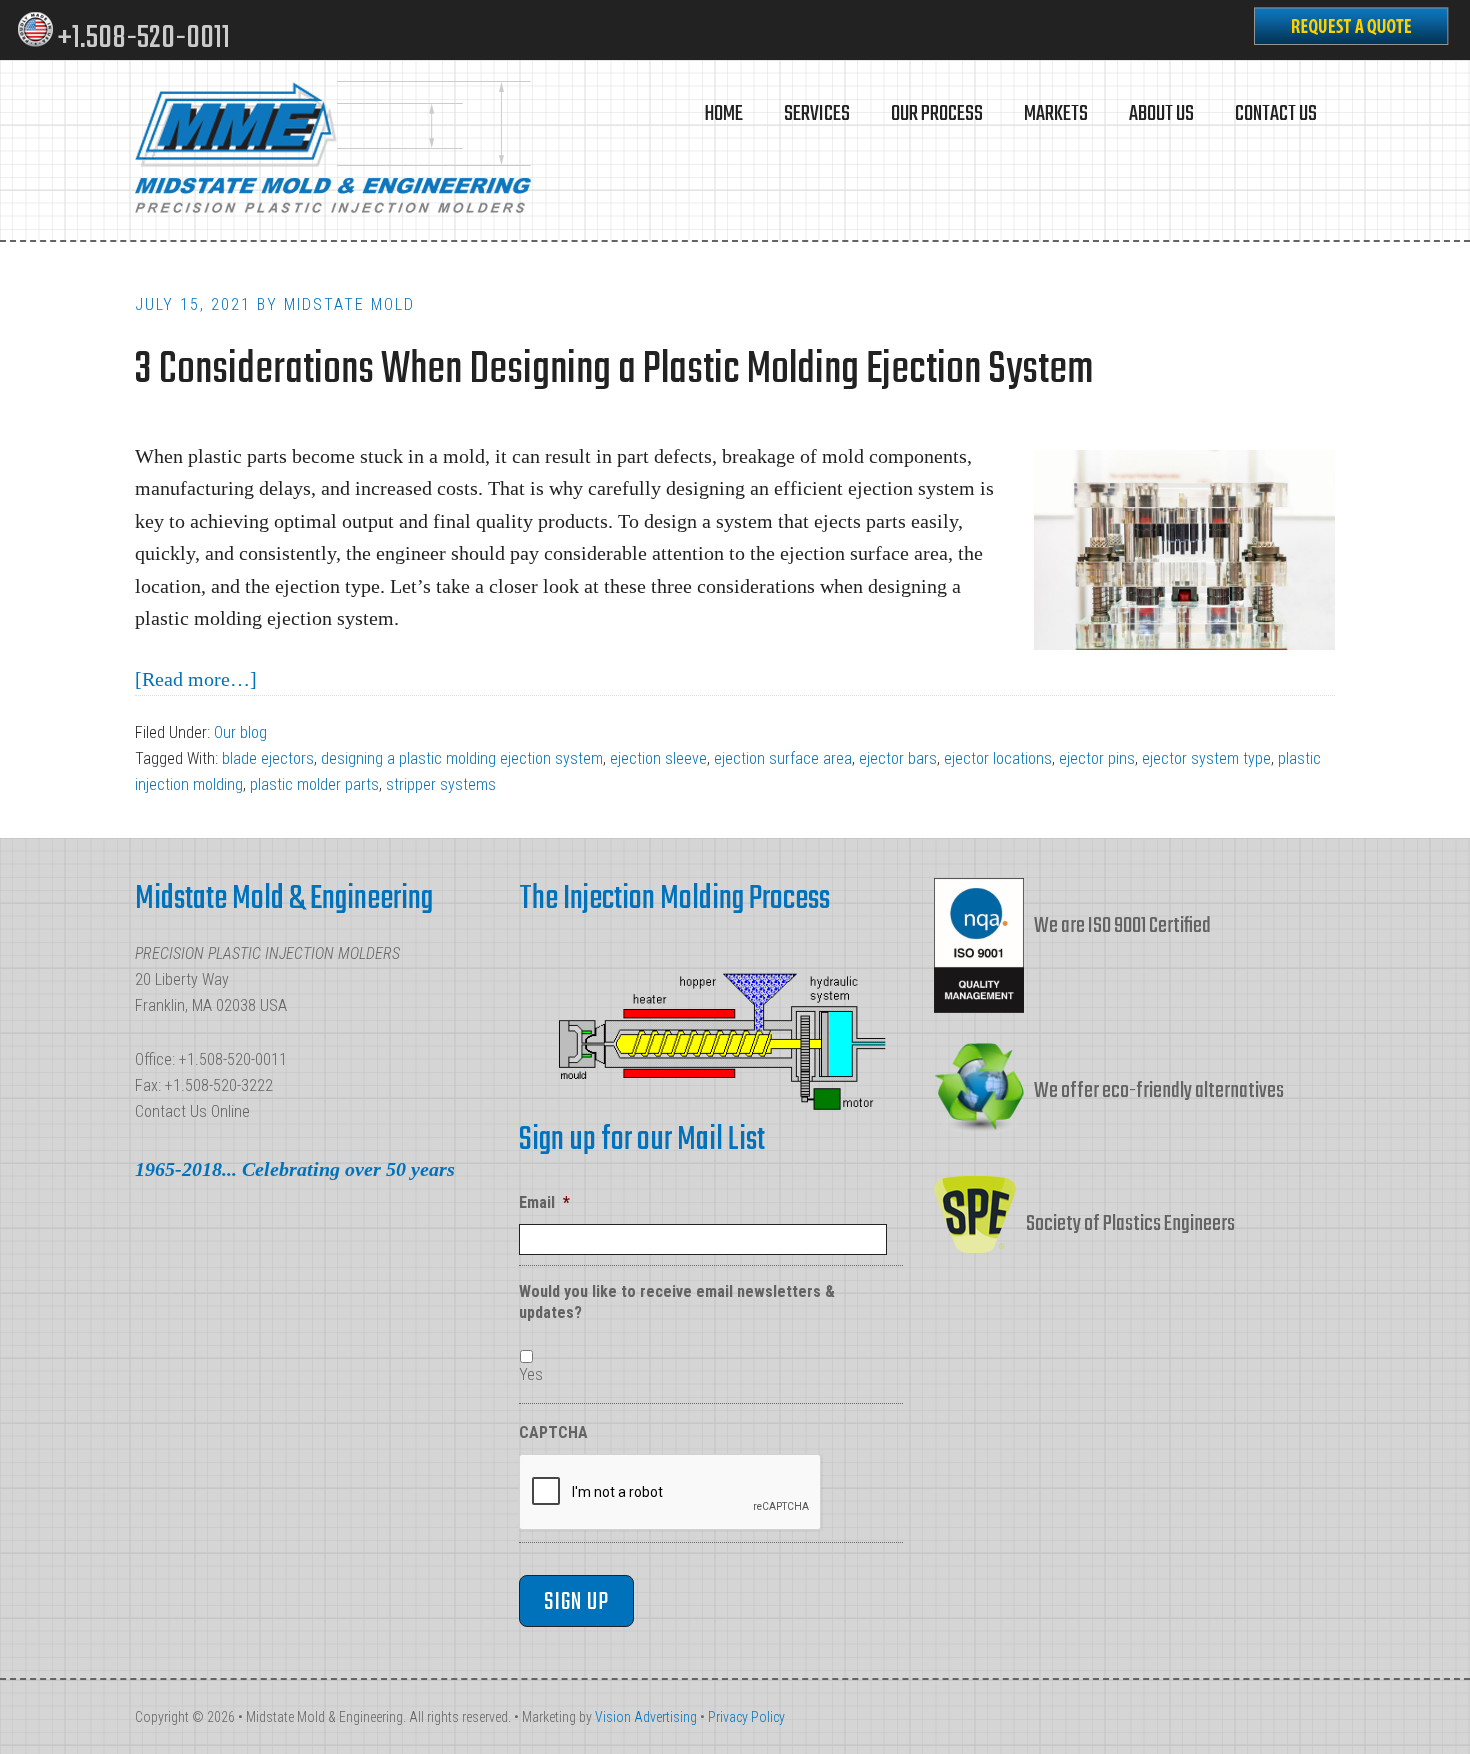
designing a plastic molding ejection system (462, 758)
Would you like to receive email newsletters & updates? (677, 1302)
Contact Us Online (192, 1111)
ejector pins (1097, 758)
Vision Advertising (646, 1717)
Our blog (240, 732)
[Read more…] (196, 679)
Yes (531, 1374)
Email (544, 1202)
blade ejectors (268, 758)
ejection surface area (783, 758)
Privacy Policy (746, 1717)
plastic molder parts (314, 784)
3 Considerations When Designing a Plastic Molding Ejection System (614, 370)
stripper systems (441, 784)
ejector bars (898, 758)
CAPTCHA (553, 1432)
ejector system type (1206, 758)
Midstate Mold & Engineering (335, 150)
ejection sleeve (658, 758)
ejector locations (998, 758)
